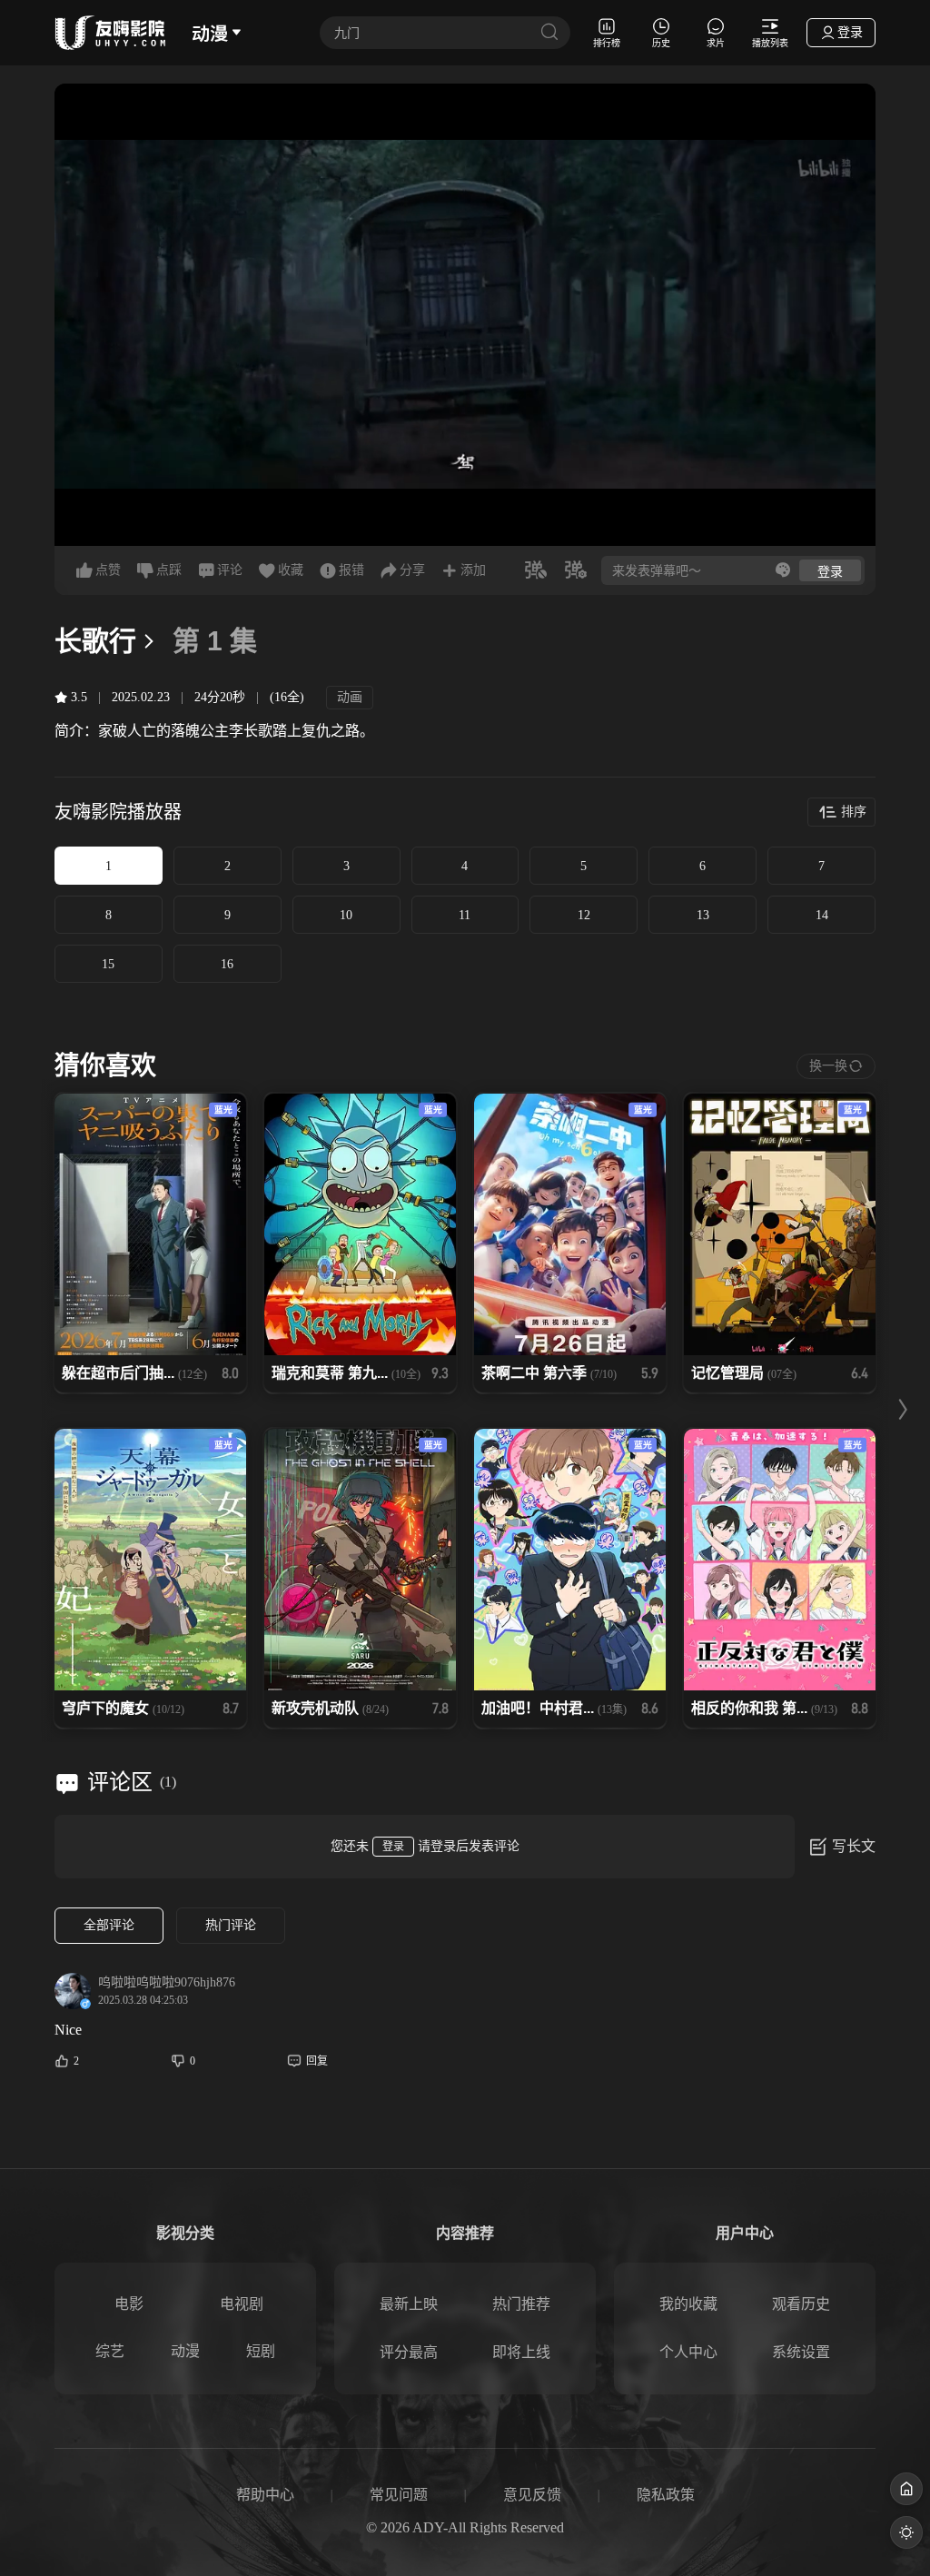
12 (584, 915)
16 (227, 964)
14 (822, 915)
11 (465, 915)
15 (108, 964)
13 (703, 915)
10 (346, 915)
